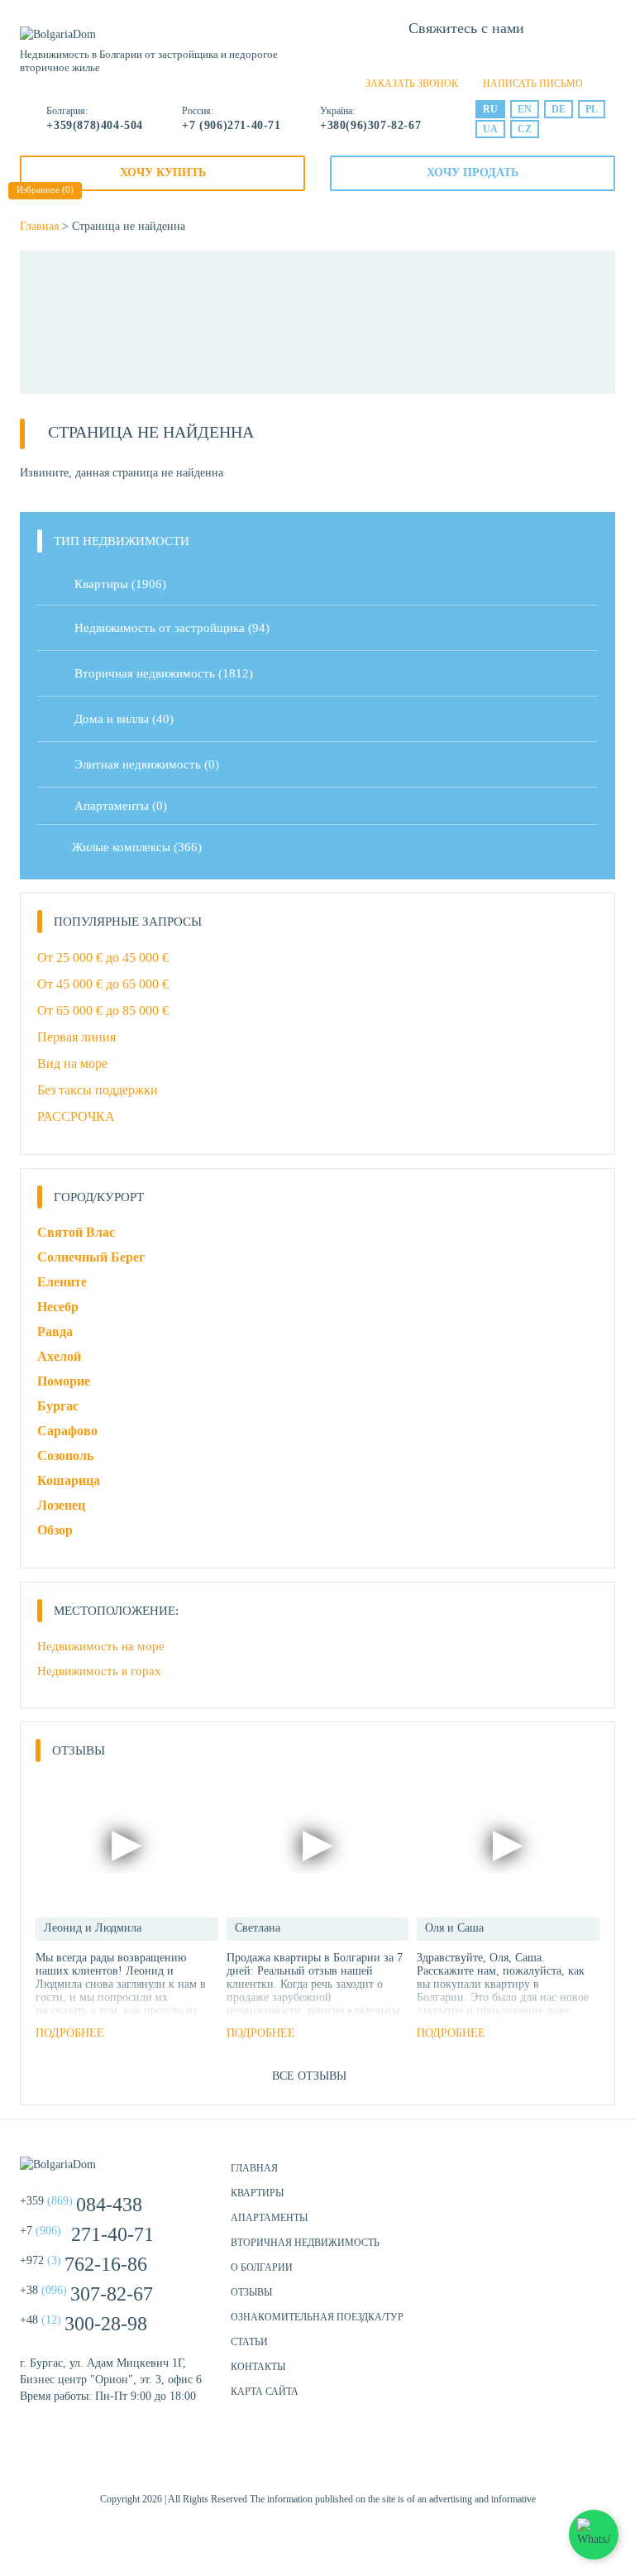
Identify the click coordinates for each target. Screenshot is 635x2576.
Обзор (55, 1530)
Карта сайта (265, 2392)
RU (490, 109)
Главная (39, 226)
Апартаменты (121, 806)
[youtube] (359, 2461)
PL (592, 109)
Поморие (64, 1381)
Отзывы (251, 2292)
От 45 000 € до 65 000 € (103, 984)
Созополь (65, 1456)
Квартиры (120, 584)
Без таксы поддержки (98, 1090)
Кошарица (69, 1480)
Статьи (249, 2342)
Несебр (58, 1307)
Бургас (58, 1406)
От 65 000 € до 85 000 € (103, 1010)
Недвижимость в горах (99, 1671)
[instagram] (317, 2461)
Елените (62, 1282)
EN (525, 109)
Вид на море (72, 1063)
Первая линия (76, 1037)
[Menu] (295, 41)
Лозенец (61, 1505)
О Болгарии (262, 2267)
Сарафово (67, 1431)
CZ (525, 129)
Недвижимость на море (101, 1646)
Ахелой (59, 1356)
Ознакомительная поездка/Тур (317, 2317)
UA (490, 129)
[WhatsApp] (438, 58)
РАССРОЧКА (76, 1116)
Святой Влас (76, 1232)
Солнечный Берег (91, 1257)
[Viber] (466, 58)
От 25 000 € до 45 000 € (103, 958)
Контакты (258, 2367)
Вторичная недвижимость (305, 2243)
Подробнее (70, 2033)
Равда (55, 1331)
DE (559, 109)
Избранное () (45, 189)
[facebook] (276, 2461)
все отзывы (309, 2076)
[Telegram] (494, 58)
